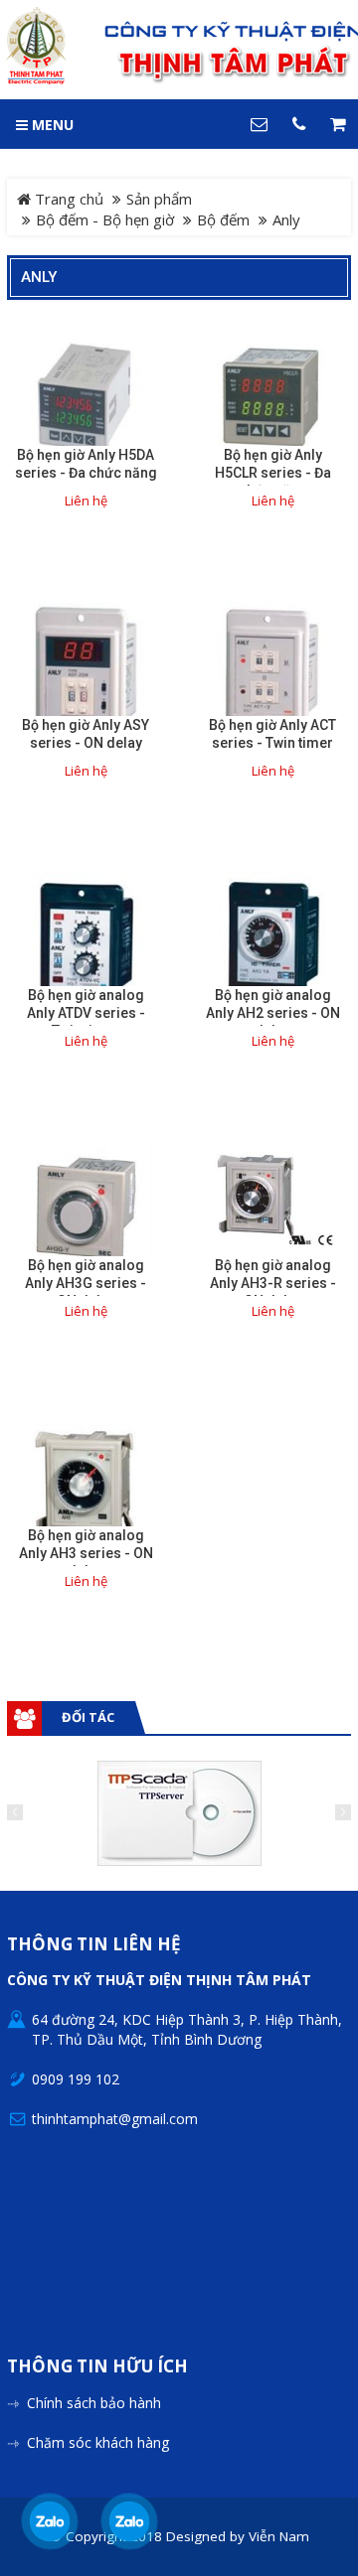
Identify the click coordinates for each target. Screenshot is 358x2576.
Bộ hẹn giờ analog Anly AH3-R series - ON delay (273, 1283)
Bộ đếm (223, 219)
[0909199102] (49, 2521)
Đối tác (88, 1717)
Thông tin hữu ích (97, 2367)
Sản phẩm (159, 199)
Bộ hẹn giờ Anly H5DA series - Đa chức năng (86, 464)
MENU (51, 125)
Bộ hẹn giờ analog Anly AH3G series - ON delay (86, 1283)
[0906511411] (129, 2521)
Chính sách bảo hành (94, 2403)
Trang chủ (67, 199)
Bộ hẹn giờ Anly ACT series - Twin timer (272, 734)
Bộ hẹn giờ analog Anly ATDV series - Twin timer (86, 1013)
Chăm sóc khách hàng (98, 2442)
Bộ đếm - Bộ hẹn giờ (105, 219)
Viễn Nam (279, 2536)
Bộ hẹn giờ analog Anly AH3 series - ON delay (86, 1553)
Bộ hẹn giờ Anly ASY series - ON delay (86, 734)
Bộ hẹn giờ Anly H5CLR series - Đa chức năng (273, 473)
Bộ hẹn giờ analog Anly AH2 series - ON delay (273, 1013)
